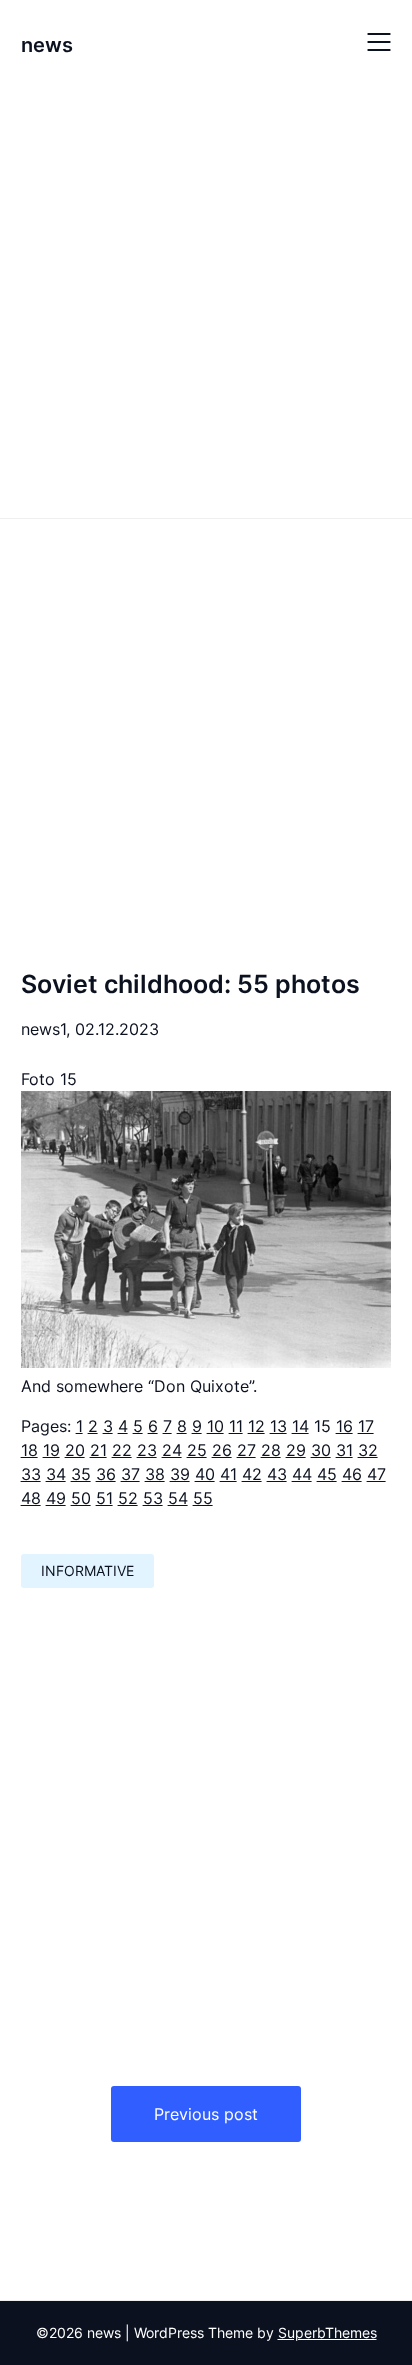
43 (277, 1474)
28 (271, 1450)
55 (203, 1498)
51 (104, 1498)
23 (147, 1450)
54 (178, 1498)
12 (256, 1426)
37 (130, 1474)
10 (215, 1426)
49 (56, 1498)
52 (128, 1498)
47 (376, 1474)
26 (222, 1450)
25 (197, 1450)
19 (51, 1450)
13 (278, 1426)
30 (321, 1450)
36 (106, 1474)
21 (98, 1450)
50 (81, 1498)
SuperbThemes (327, 2332)
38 (155, 1474)
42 (252, 1474)
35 (81, 1474)
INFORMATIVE (87, 1570)
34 (56, 1474)
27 (246, 1450)
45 (327, 1474)
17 (366, 1426)
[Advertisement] (206, 299)
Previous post (206, 2114)
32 (368, 1450)
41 (228, 1474)
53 (153, 1498)
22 (122, 1450)
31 (344, 1450)
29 (296, 1450)
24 (172, 1450)
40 (205, 1474)
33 (31, 1474)
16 (344, 1426)
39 (180, 1474)
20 (75, 1450)
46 (352, 1474)
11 (236, 1426)
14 (300, 1426)
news (47, 45)
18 (29, 1450)
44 (302, 1474)
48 (31, 1498)
